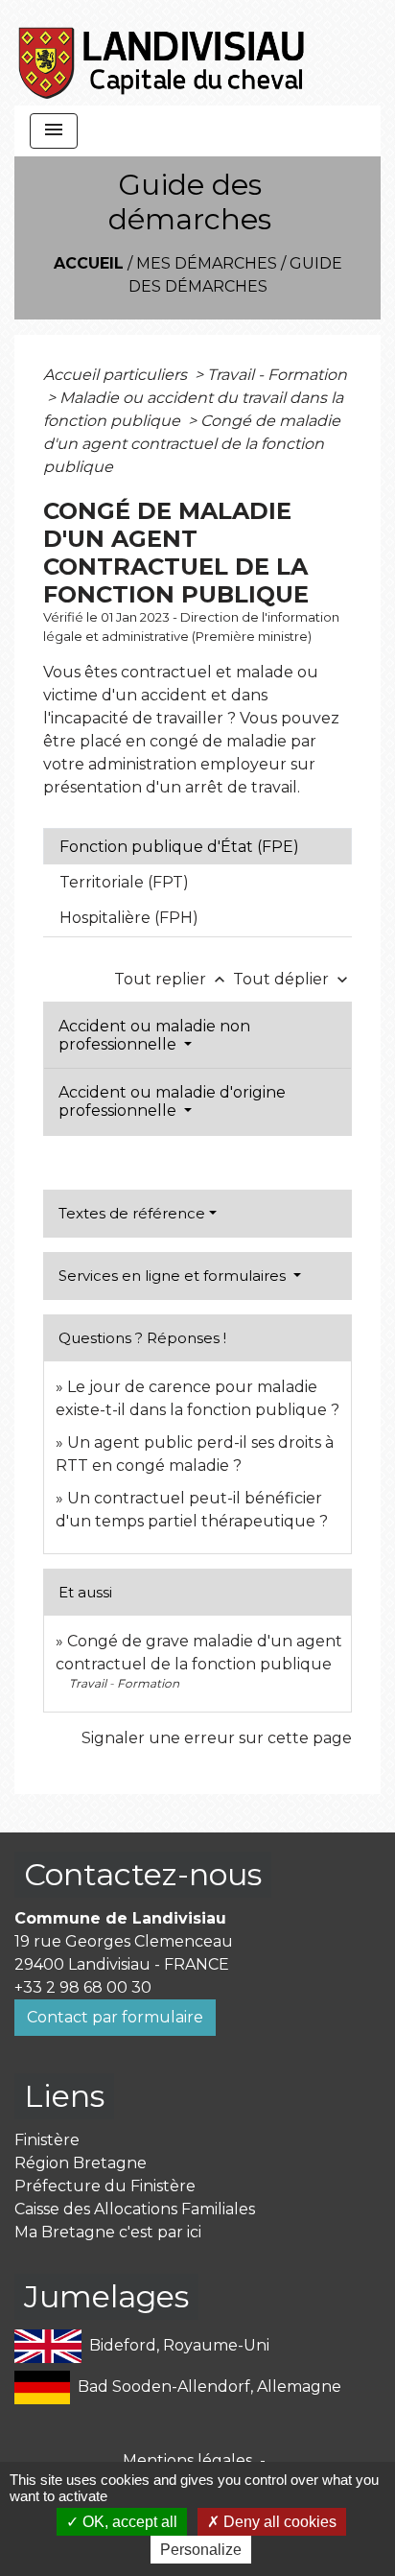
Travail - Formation (277, 375)
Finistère (47, 2140)
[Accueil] (163, 53)
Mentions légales (187, 2460)
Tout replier (172, 979)
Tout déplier (292, 979)
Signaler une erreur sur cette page (217, 1738)
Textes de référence (132, 1213)
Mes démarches (207, 263)
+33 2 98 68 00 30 (83, 1987)
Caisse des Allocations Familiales (135, 2209)
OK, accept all (128, 2522)
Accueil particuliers (117, 375)
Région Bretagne (81, 2163)
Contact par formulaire (115, 2017)
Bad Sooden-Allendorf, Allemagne (209, 2387)
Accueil (89, 263)
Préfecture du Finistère (105, 2186)
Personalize (201, 2550)
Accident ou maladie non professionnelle (154, 1035)
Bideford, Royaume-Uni (179, 2345)
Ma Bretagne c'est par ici (108, 2232)
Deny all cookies (278, 2522)
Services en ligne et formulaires (174, 1276)
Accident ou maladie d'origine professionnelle (172, 1101)
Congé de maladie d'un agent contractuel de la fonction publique (192, 444)
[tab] (197, 846)
